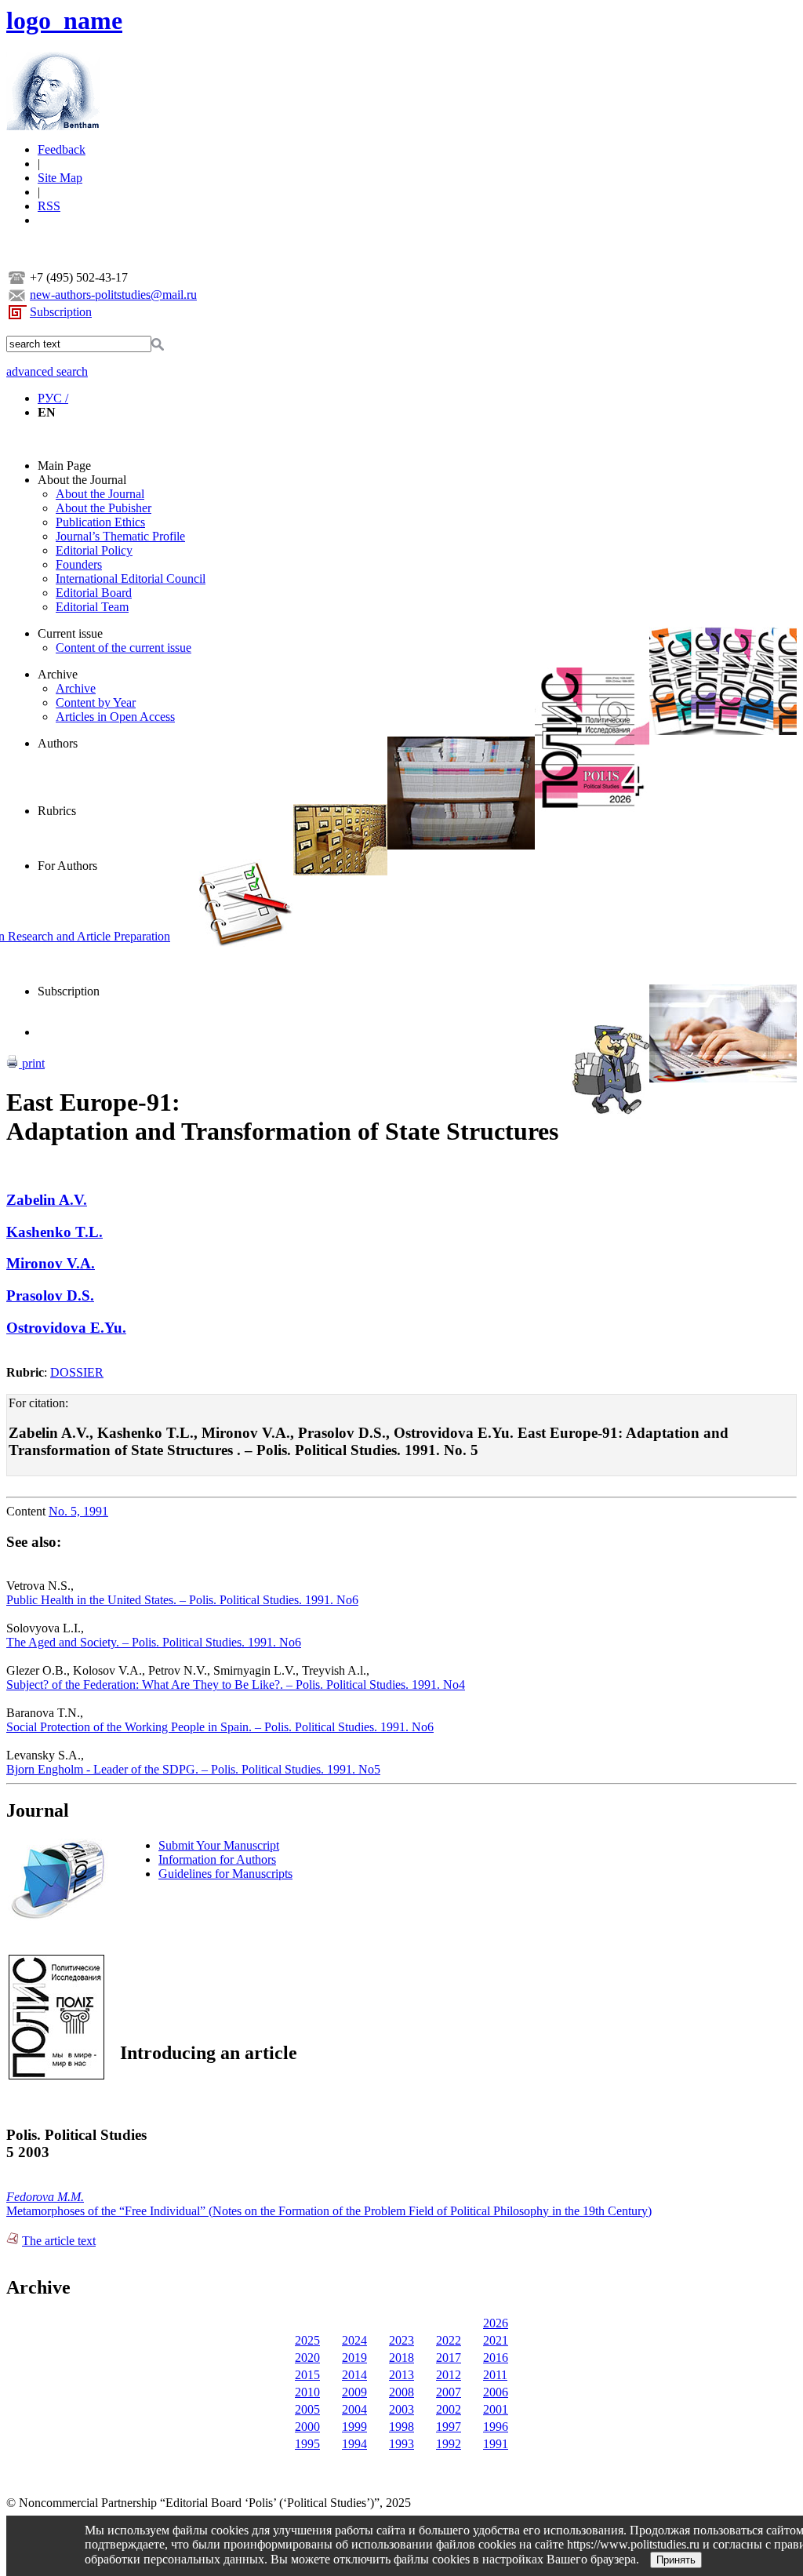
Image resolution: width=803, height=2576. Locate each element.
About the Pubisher (104, 508)
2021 (496, 2340)
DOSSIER (77, 1372)
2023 (401, 2340)
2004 (354, 2409)
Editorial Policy (94, 550)
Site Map (60, 178)
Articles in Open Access (115, 717)
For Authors (67, 866)
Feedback (62, 149)
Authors (58, 743)
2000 (307, 2427)
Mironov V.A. (51, 1263)
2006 (496, 2392)
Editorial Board (94, 593)
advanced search (47, 371)
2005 (307, 2409)
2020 (307, 2358)
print (32, 1063)
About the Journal (82, 480)
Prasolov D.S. (50, 1295)
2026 (496, 2323)
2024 (354, 2340)
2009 (354, 2392)
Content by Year (96, 702)
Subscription (61, 312)
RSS (49, 206)
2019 (354, 2358)
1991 (496, 2444)
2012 (449, 2375)
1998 (401, 2427)
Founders (79, 564)
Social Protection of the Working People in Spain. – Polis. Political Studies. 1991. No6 (220, 1727)
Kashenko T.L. (55, 1232)
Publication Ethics (100, 522)
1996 (496, 2427)
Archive (58, 674)
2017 (449, 2358)
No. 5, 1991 (78, 1511)
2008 (401, 2392)
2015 (307, 2375)
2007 (449, 2392)
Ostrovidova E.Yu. (66, 1328)
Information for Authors (217, 1859)
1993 (401, 2444)
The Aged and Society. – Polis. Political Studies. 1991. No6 (154, 1642)
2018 (401, 2358)
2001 (496, 2409)
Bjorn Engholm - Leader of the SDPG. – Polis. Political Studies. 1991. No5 (193, 1769)
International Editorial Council (131, 579)
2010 (307, 2392)
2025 (307, 2340)
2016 (496, 2358)
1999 (354, 2427)
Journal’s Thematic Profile (120, 536)
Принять (676, 2560)
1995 (307, 2444)
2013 (401, 2375)
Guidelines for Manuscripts (225, 1874)
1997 (449, 2427)
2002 (449, 2409)
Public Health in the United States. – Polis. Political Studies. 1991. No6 (182, 1600)
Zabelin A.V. (47, 1200)
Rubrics (57, 811)
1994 (354, 2444)
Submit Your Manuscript (219, 1845)
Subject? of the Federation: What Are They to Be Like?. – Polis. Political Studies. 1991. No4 (236, 1685)
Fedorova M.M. (45, 2197)
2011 (495, 2375)
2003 (401, 2409)
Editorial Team (92, 607)
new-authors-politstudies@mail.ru (113, 295)
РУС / (53, 398)
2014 (354, 2375)
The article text (59, 2241)
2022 (449, 2340)
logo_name (64, 20)
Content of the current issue (124, 648)
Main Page (64, 466)
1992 (449, 2444)
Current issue (70, 633)
